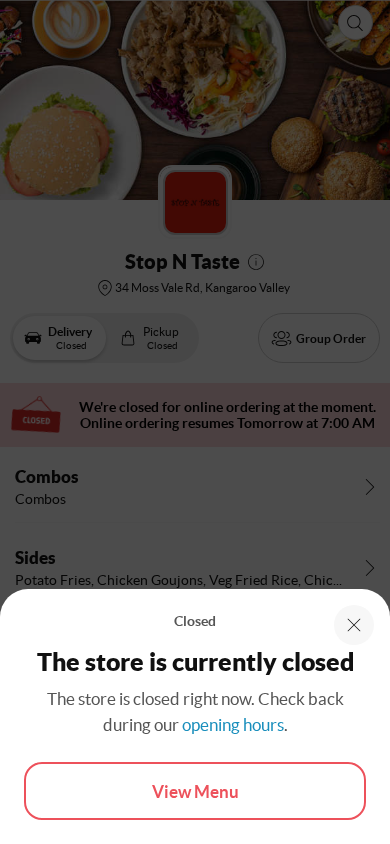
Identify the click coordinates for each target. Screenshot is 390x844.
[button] (354, 625)
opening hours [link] (233, 724)
